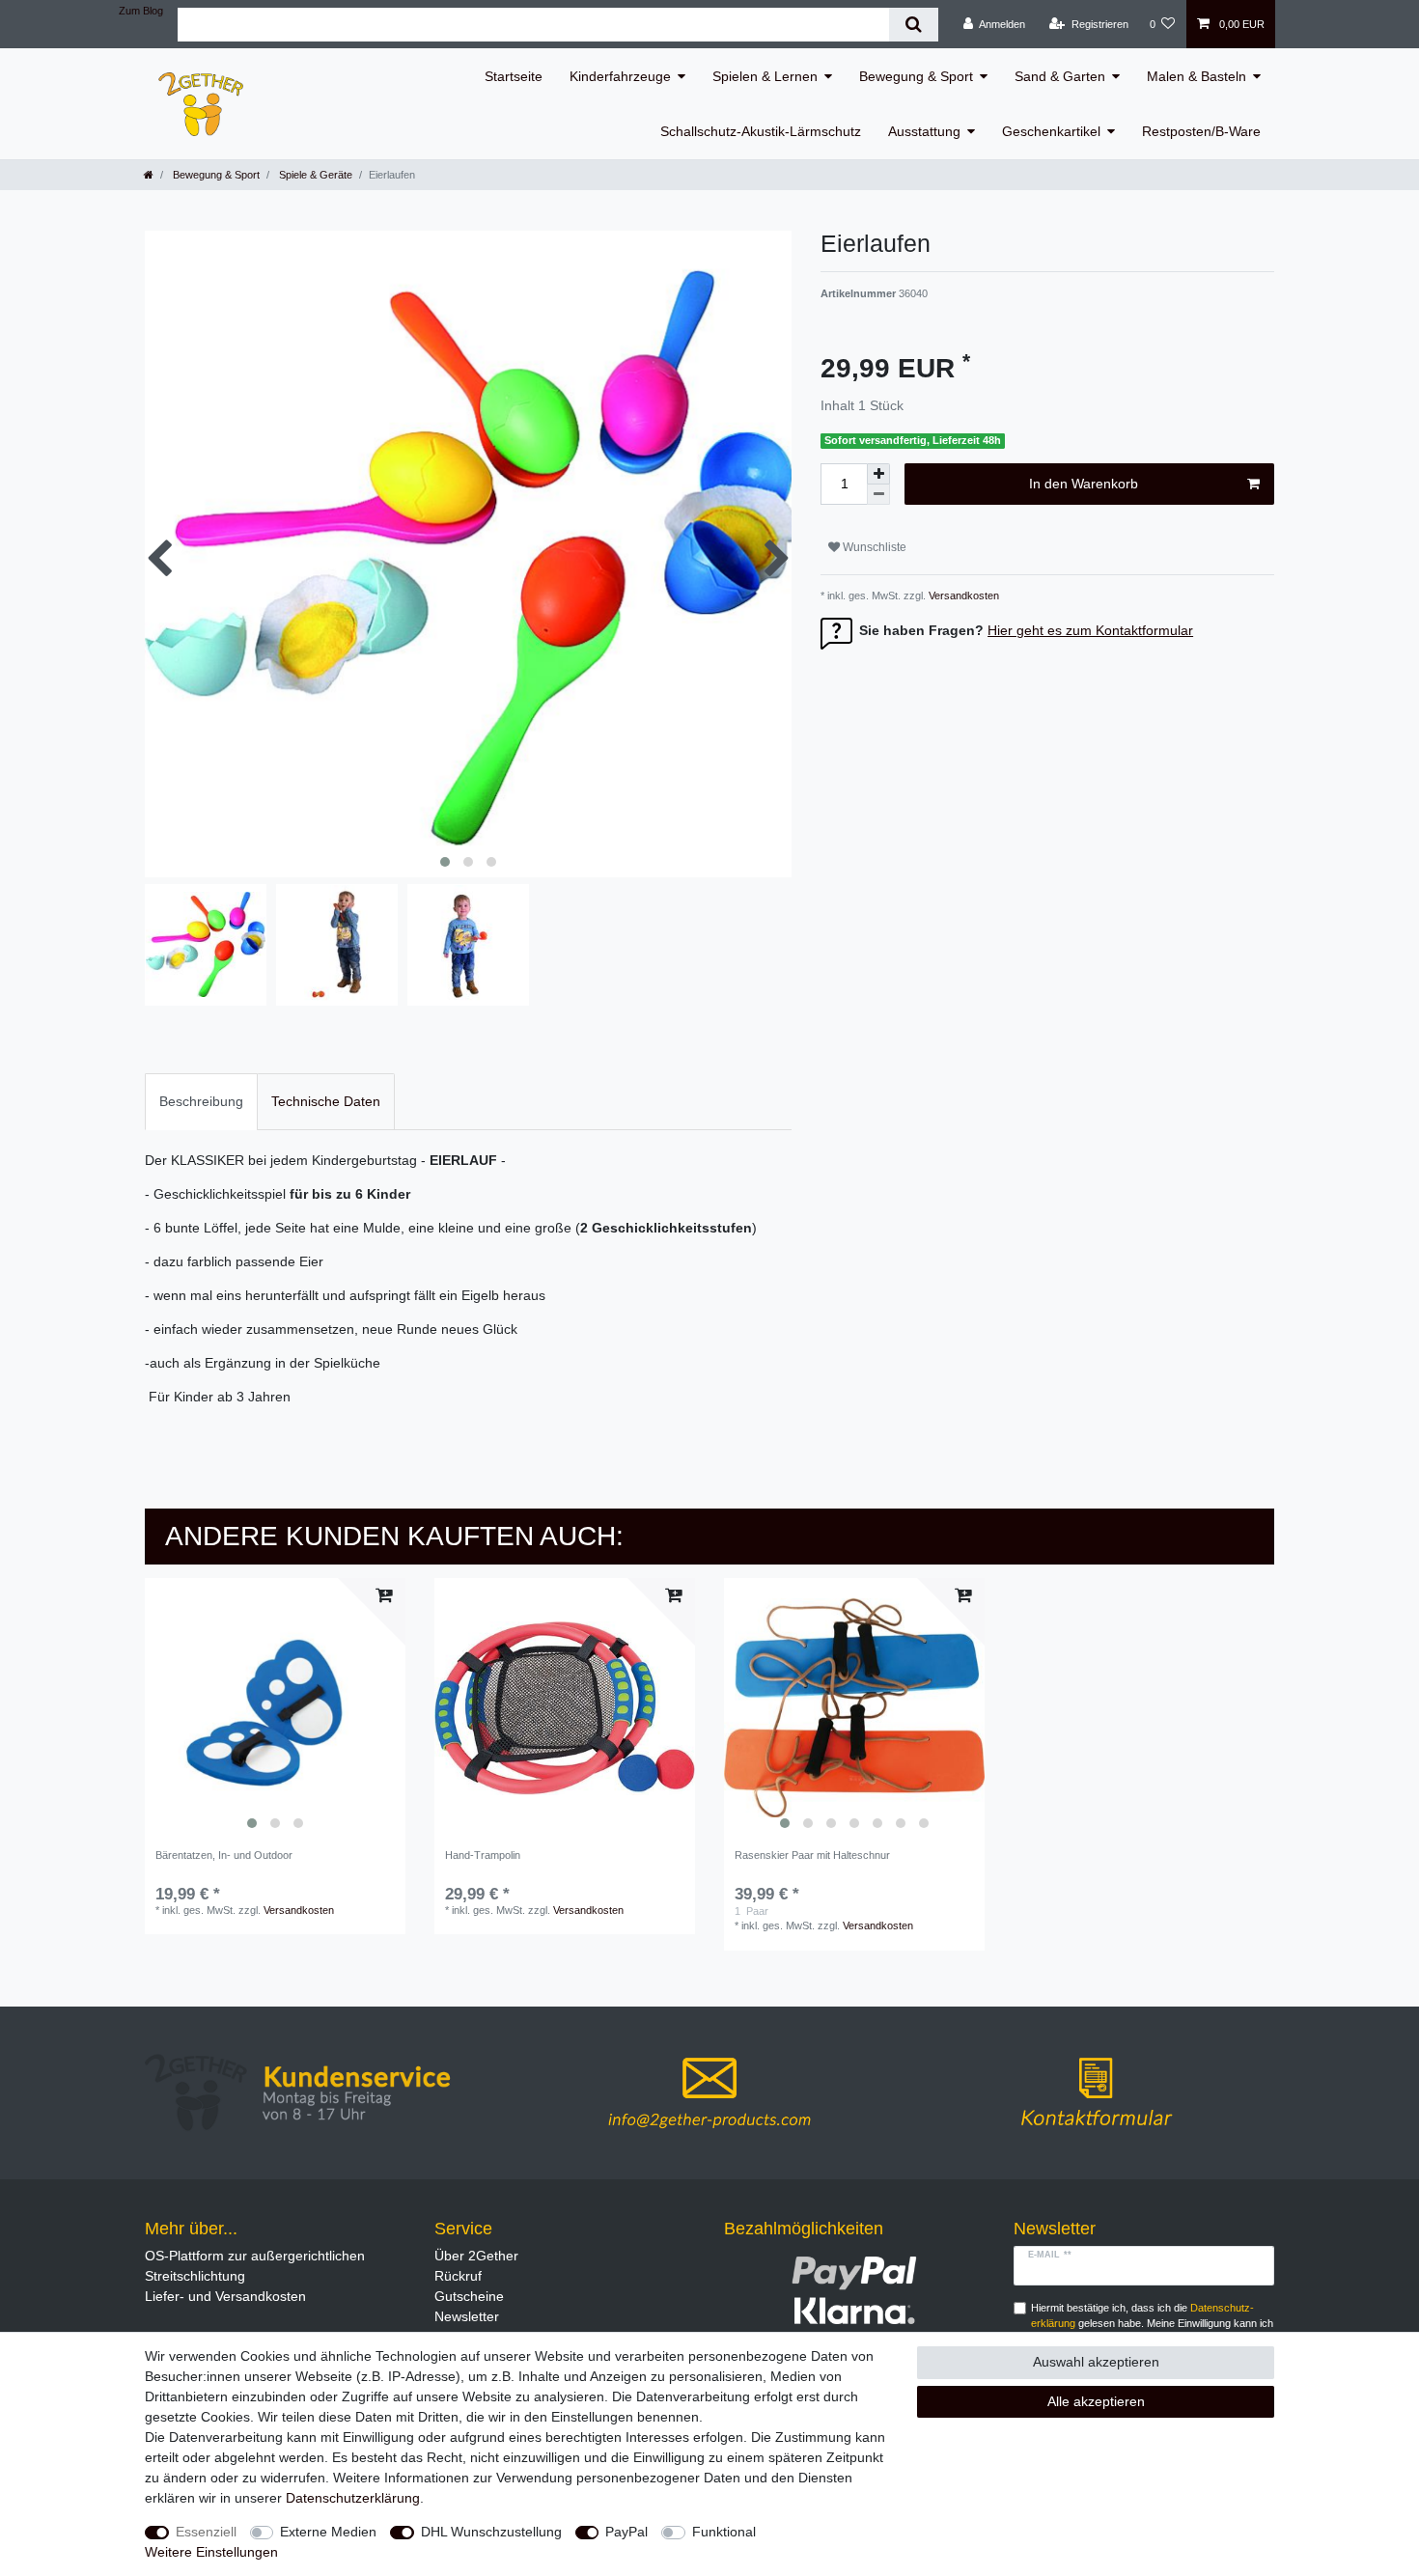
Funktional (724, 2532)
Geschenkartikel (1051, 131)
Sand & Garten (1060, 76)
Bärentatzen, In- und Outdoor (224, 1855)
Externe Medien (328, 2532)
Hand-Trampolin (483, 1855)
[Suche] (914, 25)
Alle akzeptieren (1096, 2401)
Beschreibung (201, 1101)
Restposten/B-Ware (1201, 131)
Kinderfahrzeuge (620, 76)
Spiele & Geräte (314, 175)
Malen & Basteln (1196, 76)
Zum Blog (141, 11)
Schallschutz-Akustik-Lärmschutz (761, 131)
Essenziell (206, 2532)
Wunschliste (873, 547)
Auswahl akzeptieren (1096, 2362)
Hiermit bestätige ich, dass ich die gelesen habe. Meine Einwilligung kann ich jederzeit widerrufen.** (1152, 2324)
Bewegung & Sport (916, 76)
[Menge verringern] (878, 495)
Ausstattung (924, 131)
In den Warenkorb (1084, 484)
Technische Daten (326, 1101)
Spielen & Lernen (765, 76)
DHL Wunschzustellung (491, 2532)
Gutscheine (469, 2296)
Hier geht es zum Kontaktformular (1090, 630)
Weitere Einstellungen (211, 2552)
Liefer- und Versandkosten (225, 2296)
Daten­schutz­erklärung (353, 2498)
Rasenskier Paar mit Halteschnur (812, 1855)
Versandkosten (962, 596)
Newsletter (467, 2316)
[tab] (201, 1102)
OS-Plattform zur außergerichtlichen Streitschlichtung (255, 2266)
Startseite (514, 76)
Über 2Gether (476, 2256)
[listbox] (275, 1708)
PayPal (626, 2532)
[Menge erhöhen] (878, 474)
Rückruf (458, 2276)
